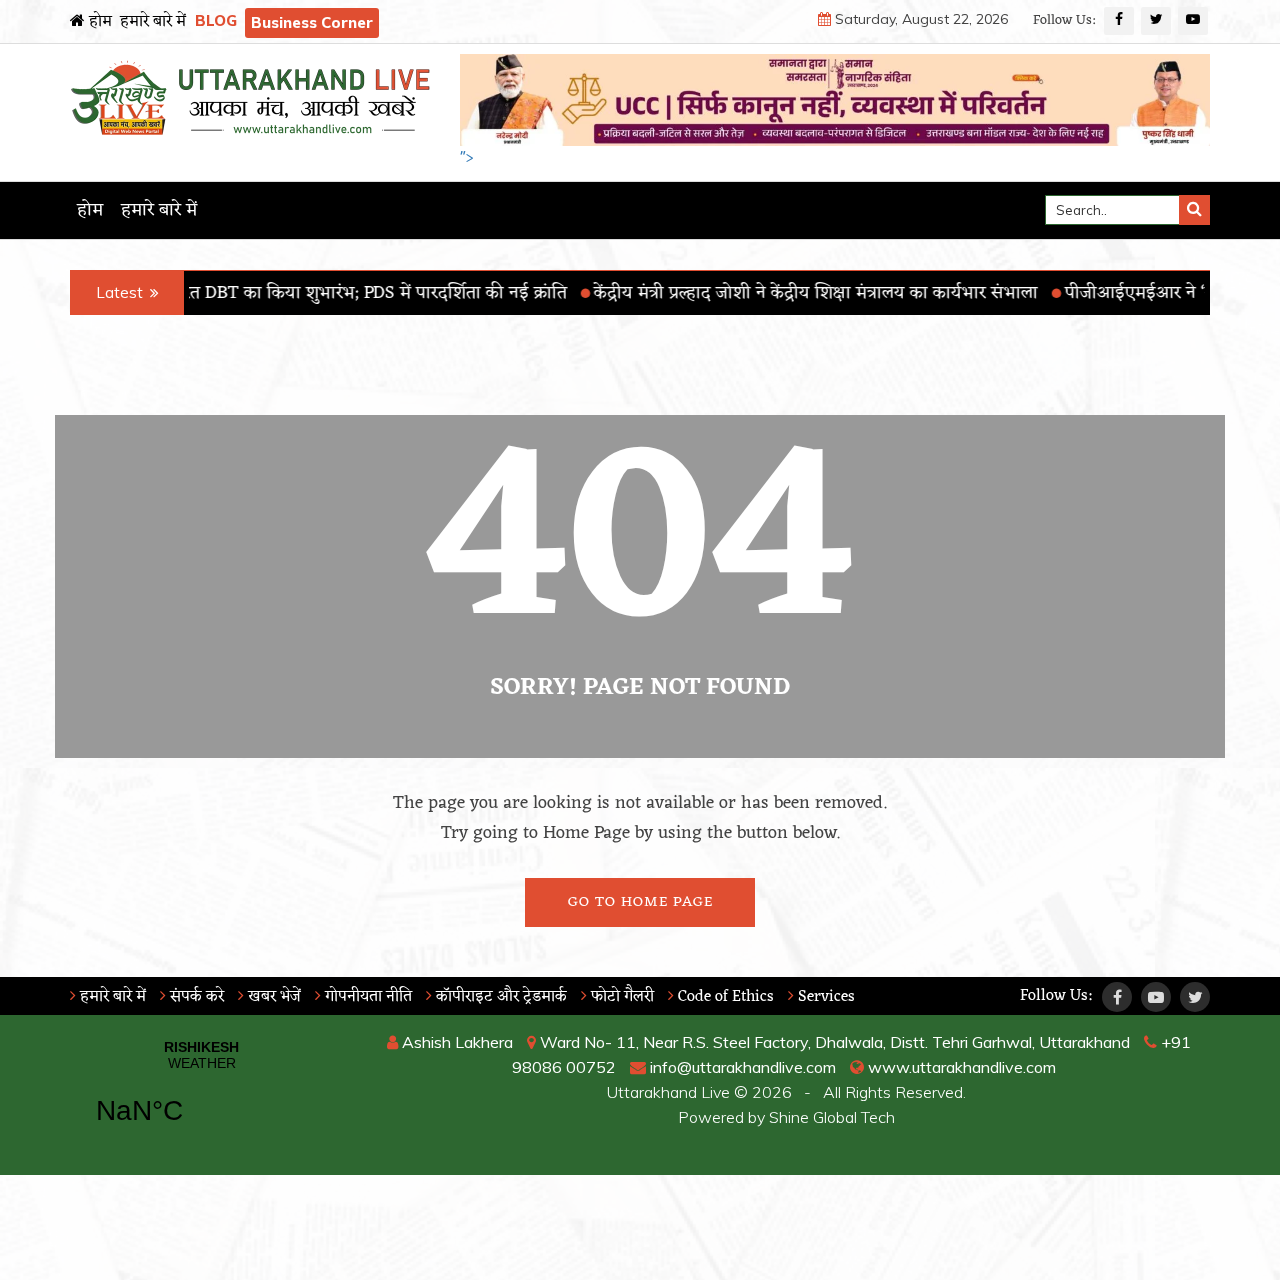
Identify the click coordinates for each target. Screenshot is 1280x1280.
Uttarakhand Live (668, 1092)
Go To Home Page (640, 902)
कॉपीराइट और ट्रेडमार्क (499, 997)
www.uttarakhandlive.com (960, 1067)
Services (824, 997)
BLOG (216, 20)
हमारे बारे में (153, 22)
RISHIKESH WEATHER (201, 1095)
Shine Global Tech (832, 1117)
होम (98, 22)
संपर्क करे (195, 997)
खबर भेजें (272, 997)
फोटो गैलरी (620, 997)
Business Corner (312, 22)
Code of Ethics (724, 997)
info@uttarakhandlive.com (741, 1067)
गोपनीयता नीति (366, 997)
